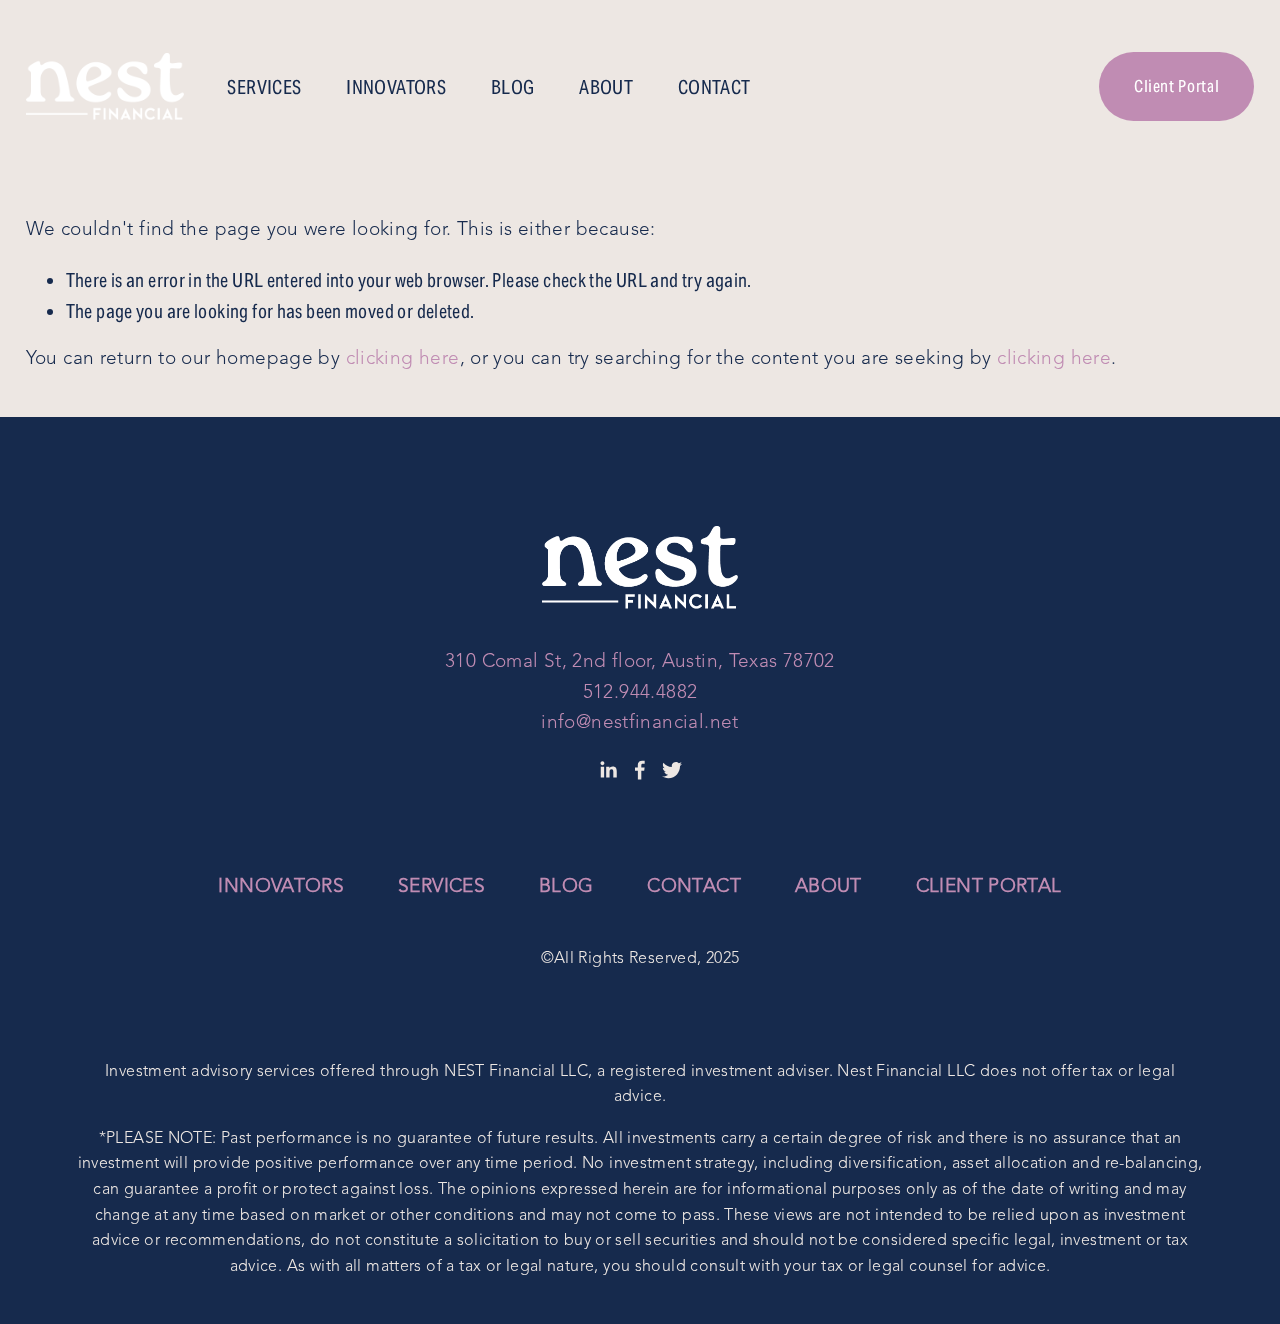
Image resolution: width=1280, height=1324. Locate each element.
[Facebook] (640, 770)
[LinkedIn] (608, 770)
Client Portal (1176, 86)
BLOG (513, 87)
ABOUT (606, 87)
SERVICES (264, 87)
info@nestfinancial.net (639, 723)
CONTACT (714, 87)
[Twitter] (672, 770)
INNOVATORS (396, 87)
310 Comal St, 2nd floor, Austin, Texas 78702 (640, 662)
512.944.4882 (640, 693)
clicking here (403, 359)
